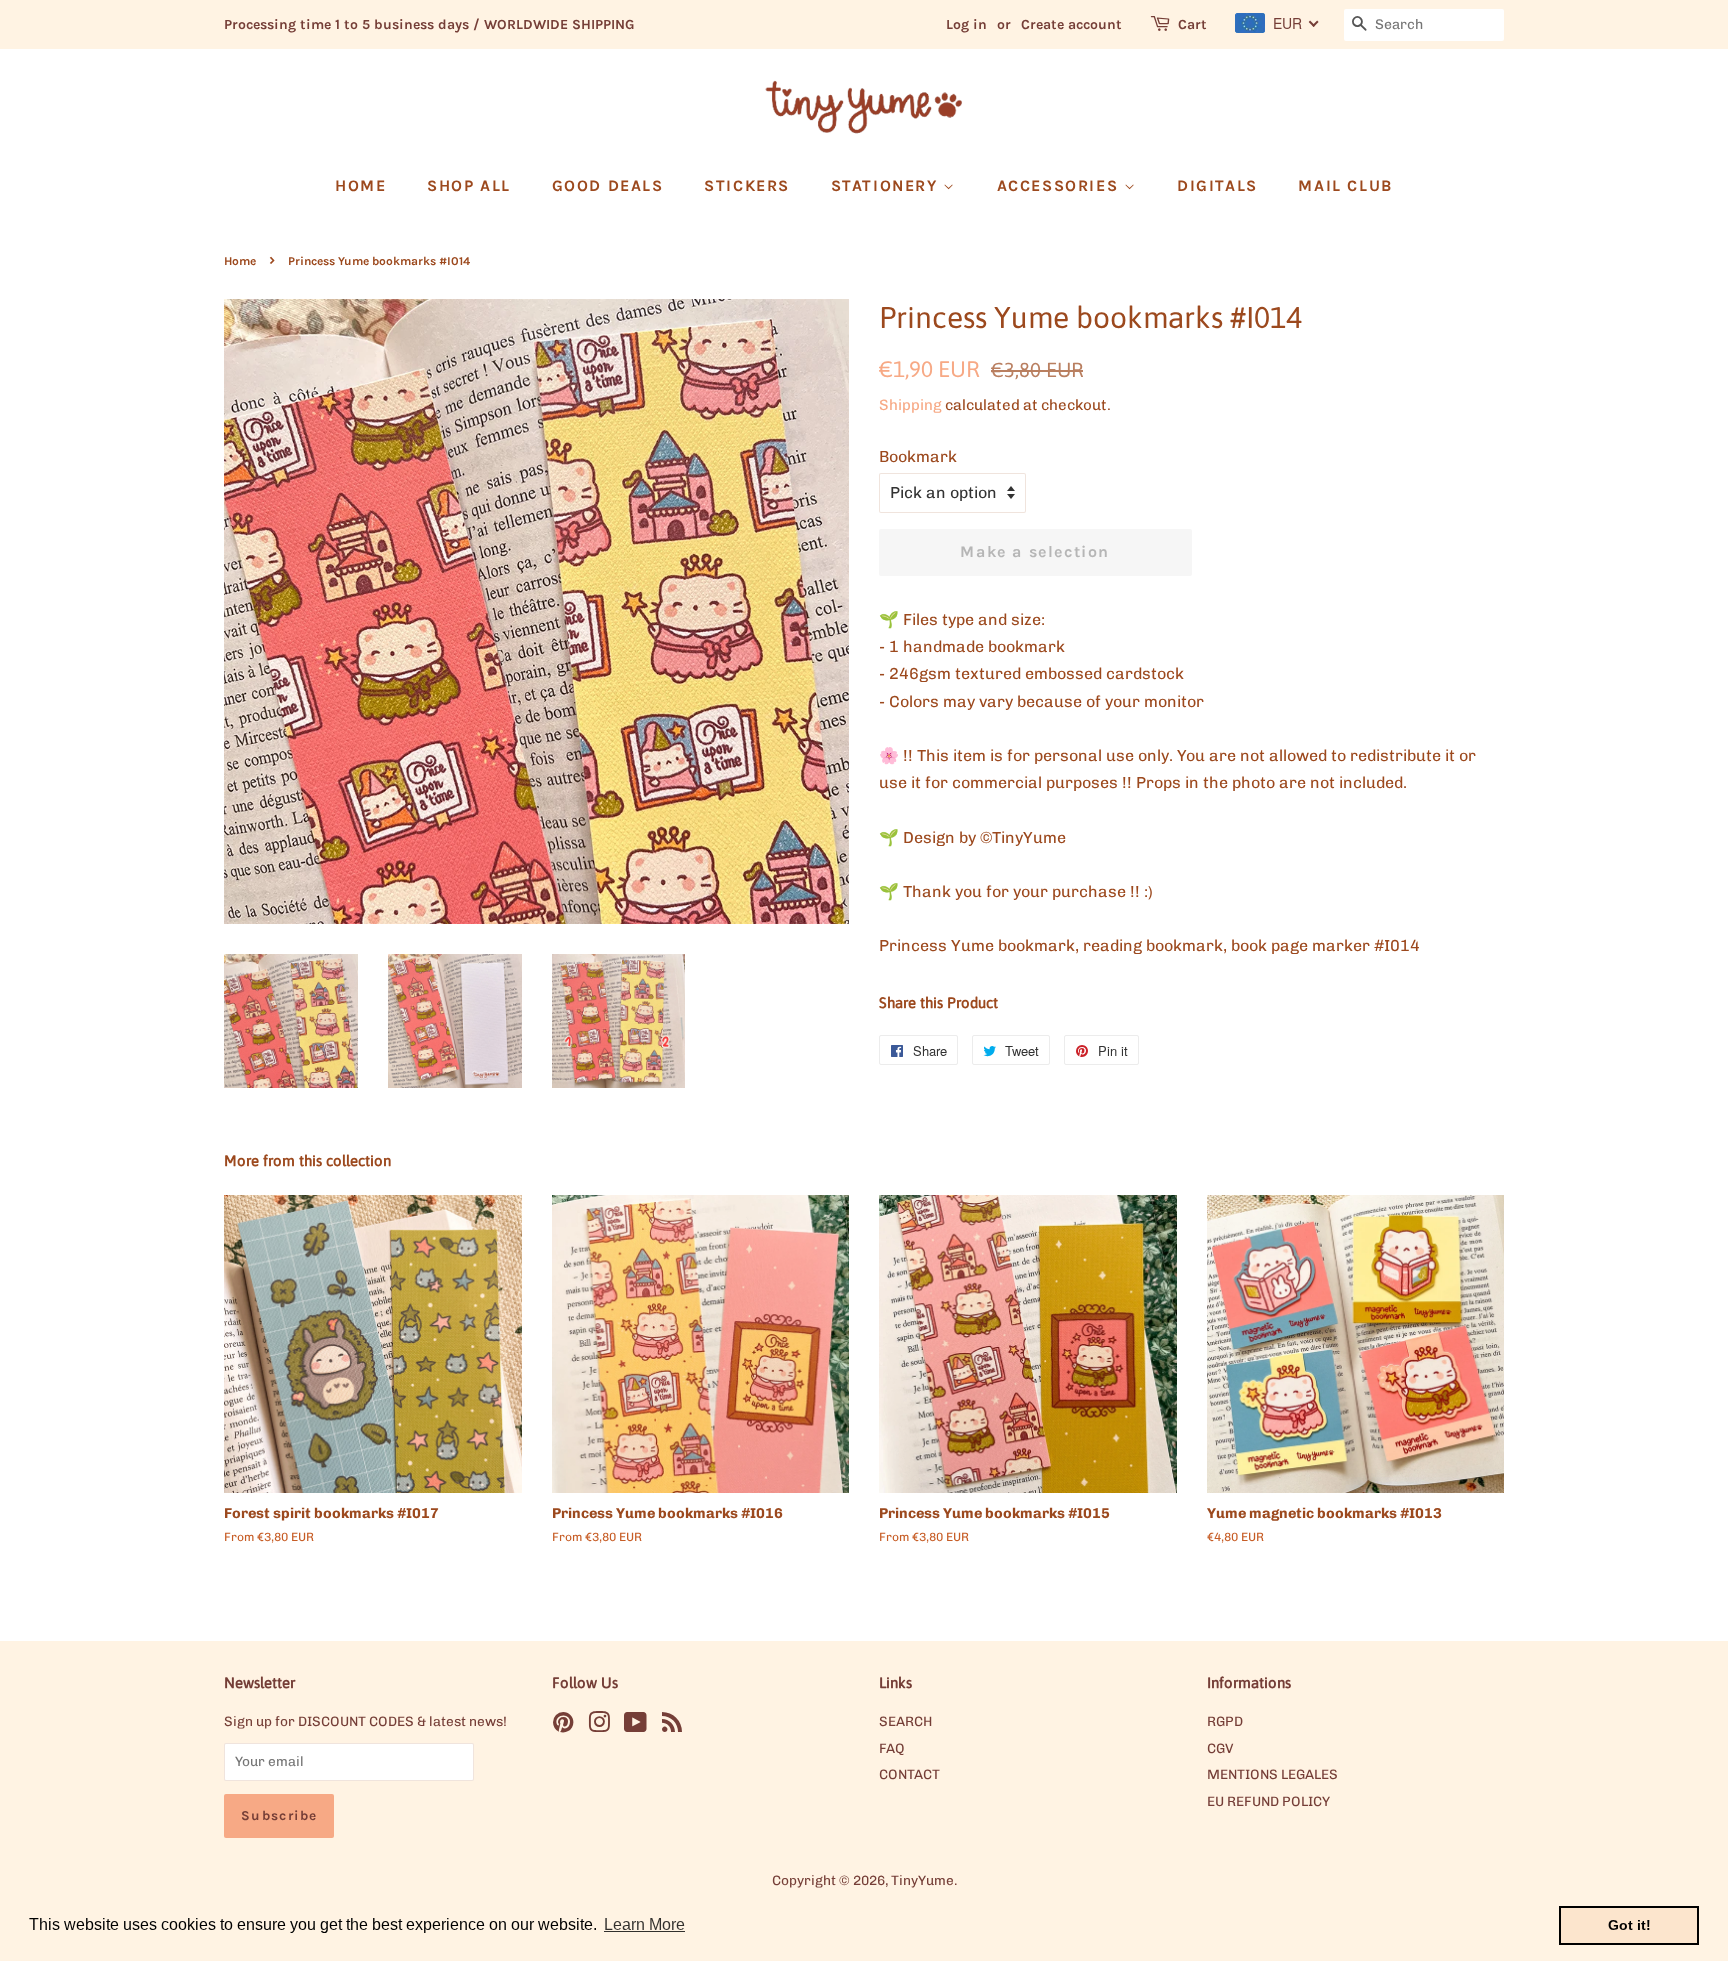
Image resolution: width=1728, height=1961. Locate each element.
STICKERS (747, 185)
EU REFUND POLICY (1268, 1801)
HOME (360, 185)
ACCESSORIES (1060, 185)
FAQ (892, 1748)
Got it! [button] (1629, 1925)
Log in (966, 24)
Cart (1192, 24)
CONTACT (909, 1774)
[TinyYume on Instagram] (599, 1726)
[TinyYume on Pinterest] (563, 1726)
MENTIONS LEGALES (1272, 1774)
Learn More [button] (644, 1924)
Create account (1071, 24)
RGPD (1225, 1721)
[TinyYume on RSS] (672, 1726)
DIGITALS (1217, 185)
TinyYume (922, 1880)
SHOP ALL (469, 185)
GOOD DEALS (608, 185)
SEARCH (905, 1721)
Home (240, 261)
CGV (1220, 1748)
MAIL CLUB (1345, 185)
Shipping (910, 405)
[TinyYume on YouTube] (635, 1726)
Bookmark (918, 456)
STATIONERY (887, 185)
